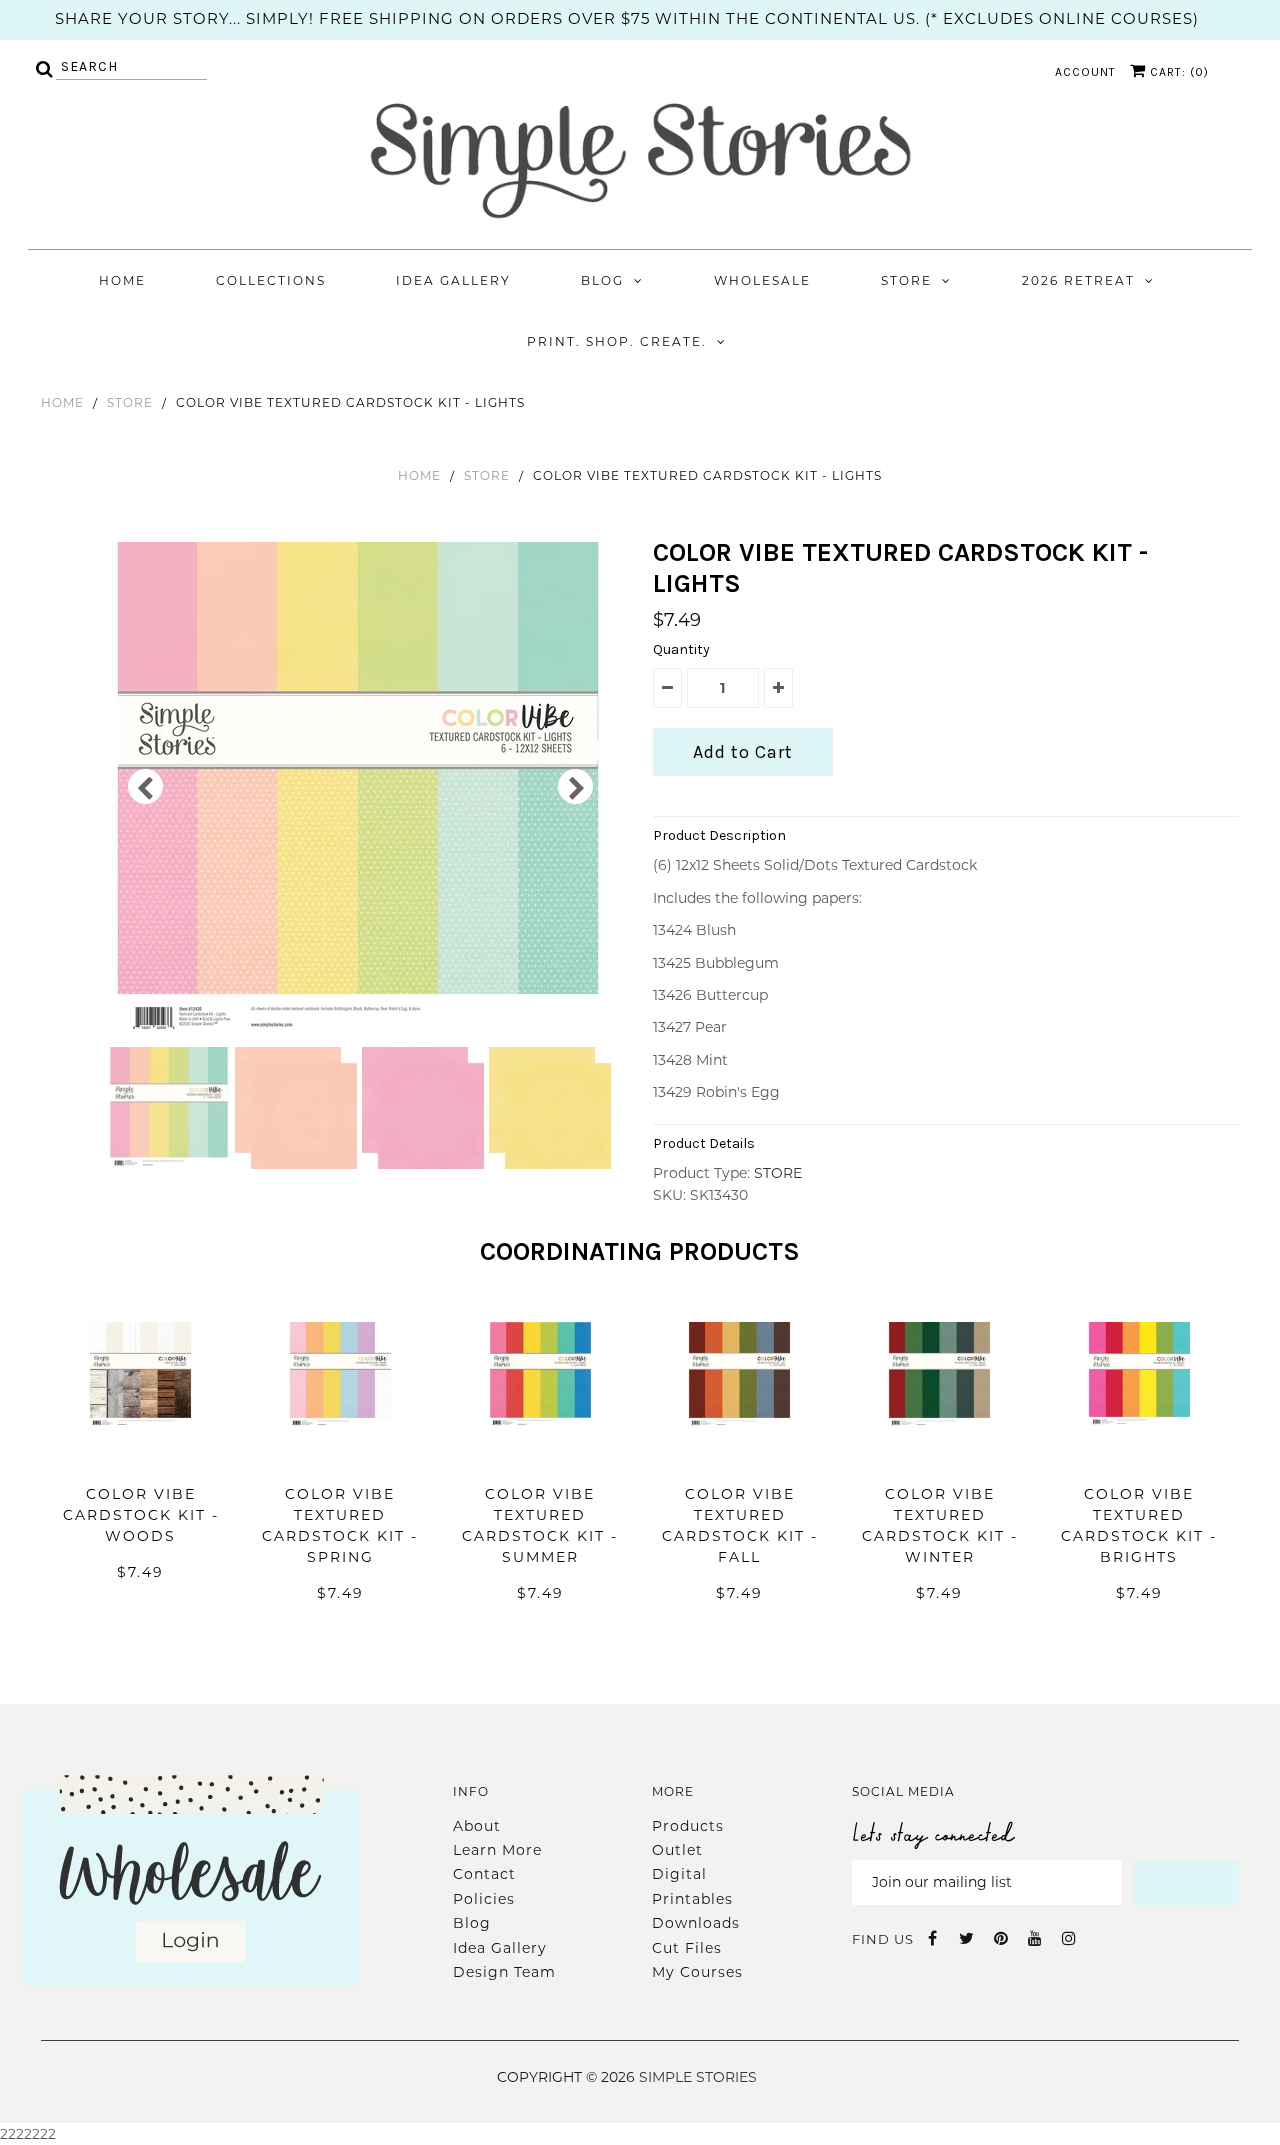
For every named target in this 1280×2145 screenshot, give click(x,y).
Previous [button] (145, 786)
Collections (271, 280)
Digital (679, 1874)
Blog (602, 280)
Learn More (497, 1850)
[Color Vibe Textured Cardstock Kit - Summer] (540, 1457)
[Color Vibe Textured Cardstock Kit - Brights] (1139, 1457)
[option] (360, 792)
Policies (484, 1899)
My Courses (697, 1972)
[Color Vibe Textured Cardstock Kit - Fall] (739, 1457)
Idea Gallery (453, 280)
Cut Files (687, 1948)
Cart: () (1177, 72)
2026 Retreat (1078, 280)
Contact (484, 1874)
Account (1085, 72)
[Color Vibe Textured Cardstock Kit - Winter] (939, 1457)
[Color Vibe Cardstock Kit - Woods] (140, 1457)
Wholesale (762, 280)
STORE (130, 402)
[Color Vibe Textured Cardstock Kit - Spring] (340, 1457)
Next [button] (575, 786)
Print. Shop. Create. (617, 341)
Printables (692, 1899)
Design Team (504, 1972)
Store (906, 280)
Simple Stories (698, 2077)
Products (688, 1826)
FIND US (883, 1939)
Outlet (677, 1850)
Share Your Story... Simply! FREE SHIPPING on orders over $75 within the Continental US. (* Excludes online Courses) (627, 18)
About (477, 1826)
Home (122, 280)
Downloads (696, 1923)
